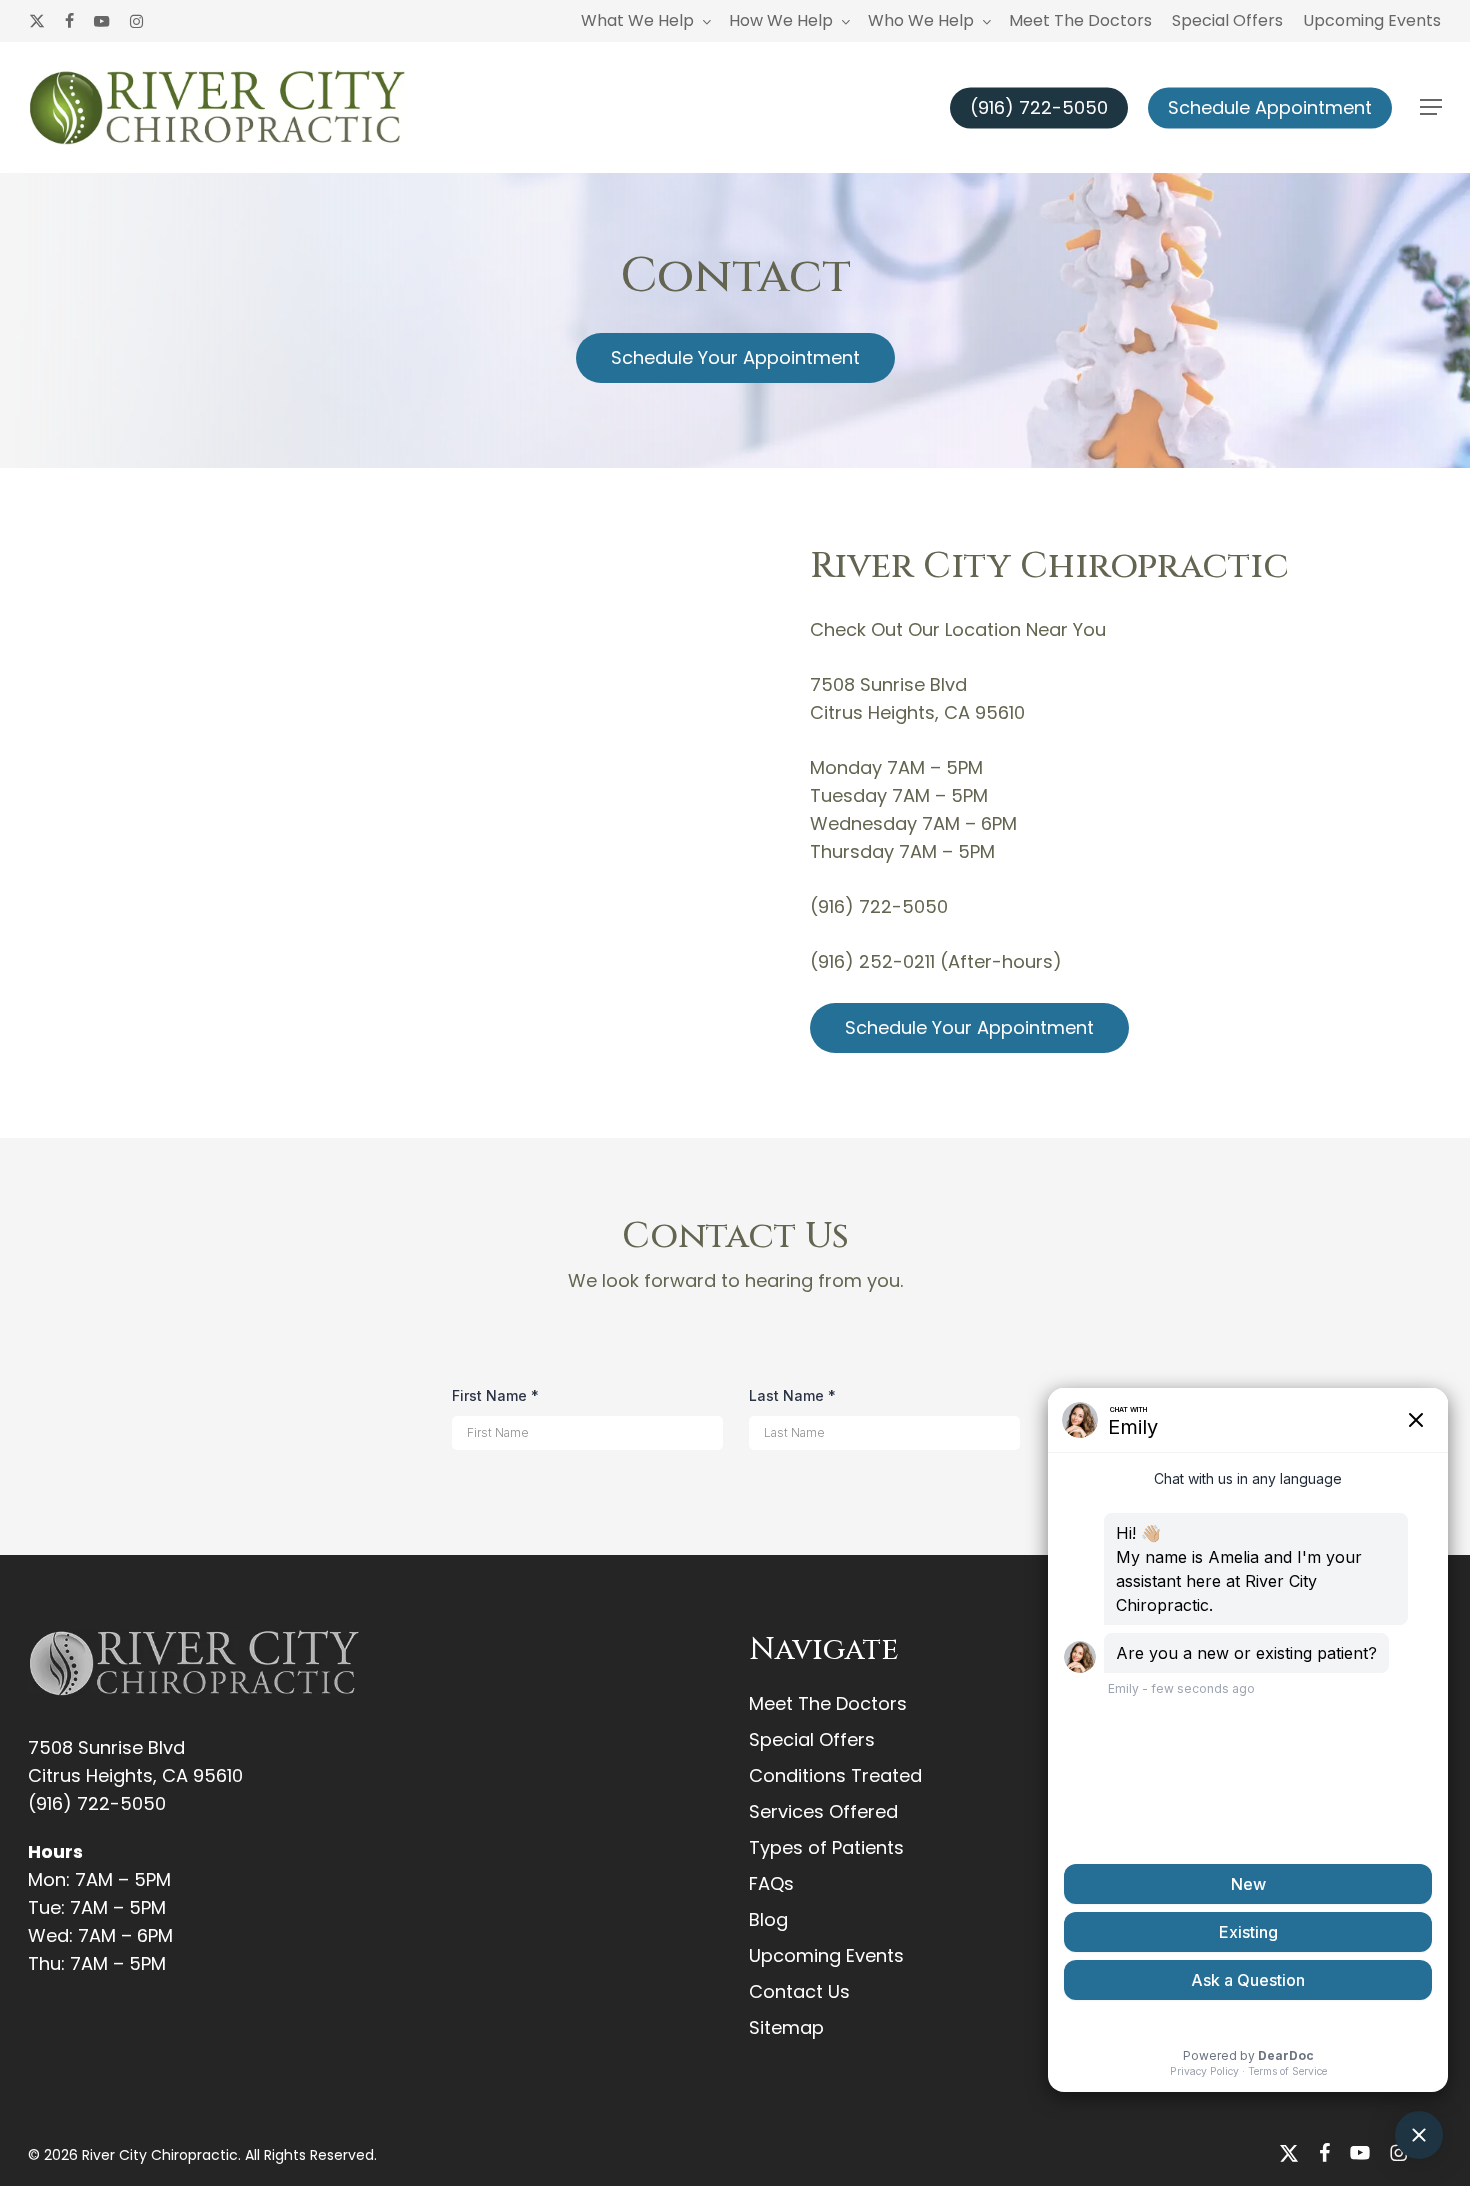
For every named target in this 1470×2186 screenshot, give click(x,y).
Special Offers (812, 1739)
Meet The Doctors (828, 1703)
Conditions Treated (835, 1775)
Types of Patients (826, 1847)
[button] (1431, 107)
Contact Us (799, 1991)
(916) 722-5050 (97, 1803)
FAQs (771, 1883)
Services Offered (823, 1811)
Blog (768, 1919)
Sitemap (786, 2027)
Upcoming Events (826, 1955)
